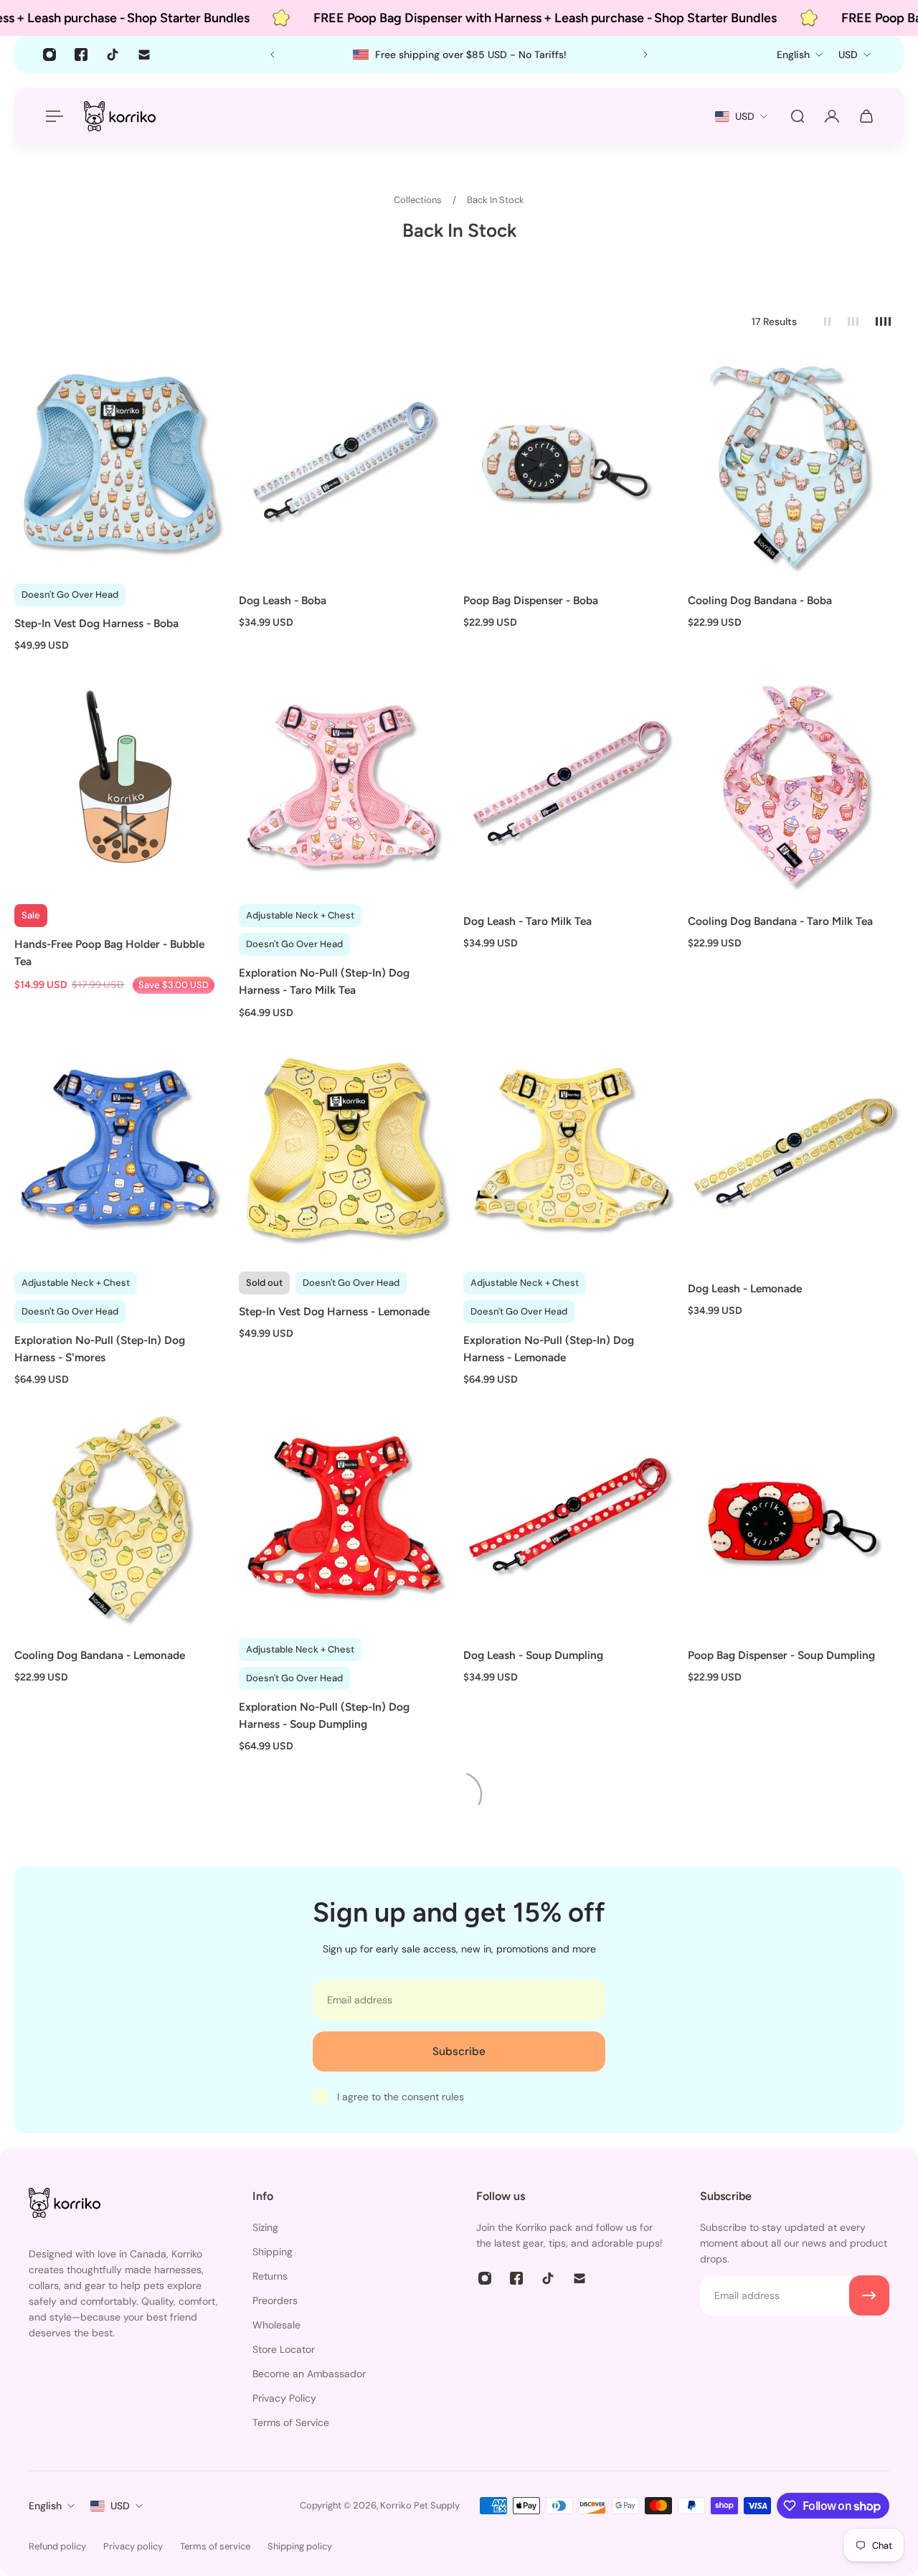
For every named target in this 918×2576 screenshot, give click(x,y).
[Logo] (120, 116)
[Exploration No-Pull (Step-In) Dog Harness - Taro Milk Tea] (347, 788)
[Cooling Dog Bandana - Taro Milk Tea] (796, 788)
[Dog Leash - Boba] (347, 467)
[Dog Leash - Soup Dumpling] (571, 1522)
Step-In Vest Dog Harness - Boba (96, 623)
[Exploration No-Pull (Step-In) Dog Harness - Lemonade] (571, 1155)
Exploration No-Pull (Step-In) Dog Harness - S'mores (100, 1349)
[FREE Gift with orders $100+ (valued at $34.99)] (459, 55)
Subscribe (459, 2051)
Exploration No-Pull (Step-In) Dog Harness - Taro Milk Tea (324, 981)
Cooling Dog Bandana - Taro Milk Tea (780, 921)
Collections (419, 200)
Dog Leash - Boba (283, 600)
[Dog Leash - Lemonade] (796, 1155)
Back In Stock (496, 200)
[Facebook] (81, 55)
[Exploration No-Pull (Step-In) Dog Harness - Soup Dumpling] (347, 1522)
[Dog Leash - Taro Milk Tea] (571, 788)
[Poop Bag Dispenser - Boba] (571, 467)
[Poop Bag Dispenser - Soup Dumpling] (796, 1522)
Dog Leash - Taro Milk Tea (527, 921)
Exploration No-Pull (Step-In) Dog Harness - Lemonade (549, 1349)
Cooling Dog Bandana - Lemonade (100, 1655)
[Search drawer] (798, 116)
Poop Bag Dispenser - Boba (531, 600)
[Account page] (832, 116)
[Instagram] (49, 55)
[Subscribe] (869, 2295)
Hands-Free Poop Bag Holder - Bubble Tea (109, 953)
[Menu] (52, 116)
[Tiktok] (113, 55)
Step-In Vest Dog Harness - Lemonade (334, 1311)
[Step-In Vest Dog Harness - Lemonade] (347, 1155)
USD (120, 2506)
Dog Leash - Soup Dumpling (533, 1655)
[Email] (144, 55)
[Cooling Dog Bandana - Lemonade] (122, 1522)
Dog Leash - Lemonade (745, 1288)
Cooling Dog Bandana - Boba (760, 600)
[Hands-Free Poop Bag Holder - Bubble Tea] (122, 788)
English (45, 2506)
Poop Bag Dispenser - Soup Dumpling (781, 1655)
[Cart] (866, 116)
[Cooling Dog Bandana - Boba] (796, 467)
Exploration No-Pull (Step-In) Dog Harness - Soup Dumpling (324, 1715)
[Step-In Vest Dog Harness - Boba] (122, 467)
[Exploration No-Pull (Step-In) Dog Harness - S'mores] (122, 1155)
